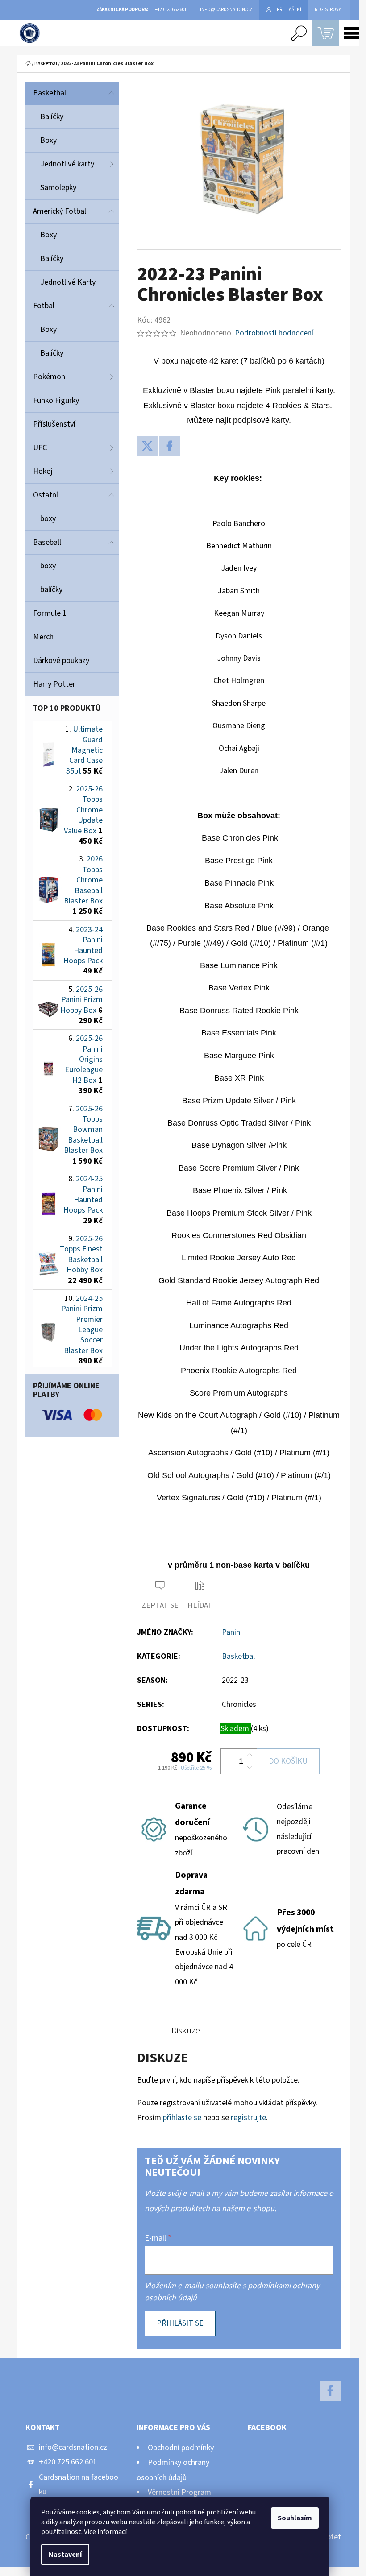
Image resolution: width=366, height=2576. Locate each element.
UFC (40, 448)
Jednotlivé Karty (68, 282)
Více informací (105, 2532)
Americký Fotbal (60, 211)
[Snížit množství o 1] (250, 1768)
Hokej (43, 471)
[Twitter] (147, 446)
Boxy (48, 140)
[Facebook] (170, 446)
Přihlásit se (180, 2323)
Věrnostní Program (179, 2492)
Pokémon (49, 377)
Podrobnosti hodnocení (274, 333)
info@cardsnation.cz (73, 2447)
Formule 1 (50, 613)
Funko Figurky (56, 400)
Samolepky (58, 188)
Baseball (47, 542)
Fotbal (44, 306)
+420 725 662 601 (68, 2462)
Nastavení (65, 2555)
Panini (232, 1632)
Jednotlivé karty (67, 164)
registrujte (248, 2118)
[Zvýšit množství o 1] (250, 1755)
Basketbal (50, 93)
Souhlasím (295, 2518)
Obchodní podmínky (181, 2448)
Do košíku (288, 1761)
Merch (43, 637)
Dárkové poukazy (61, 661)
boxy (48, 519)
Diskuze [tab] (186, 2031)
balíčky (51, 590)
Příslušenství (54, 424)
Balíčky (52, 117)
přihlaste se (182, 2118)
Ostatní (46, 495)
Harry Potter (54, 684)
